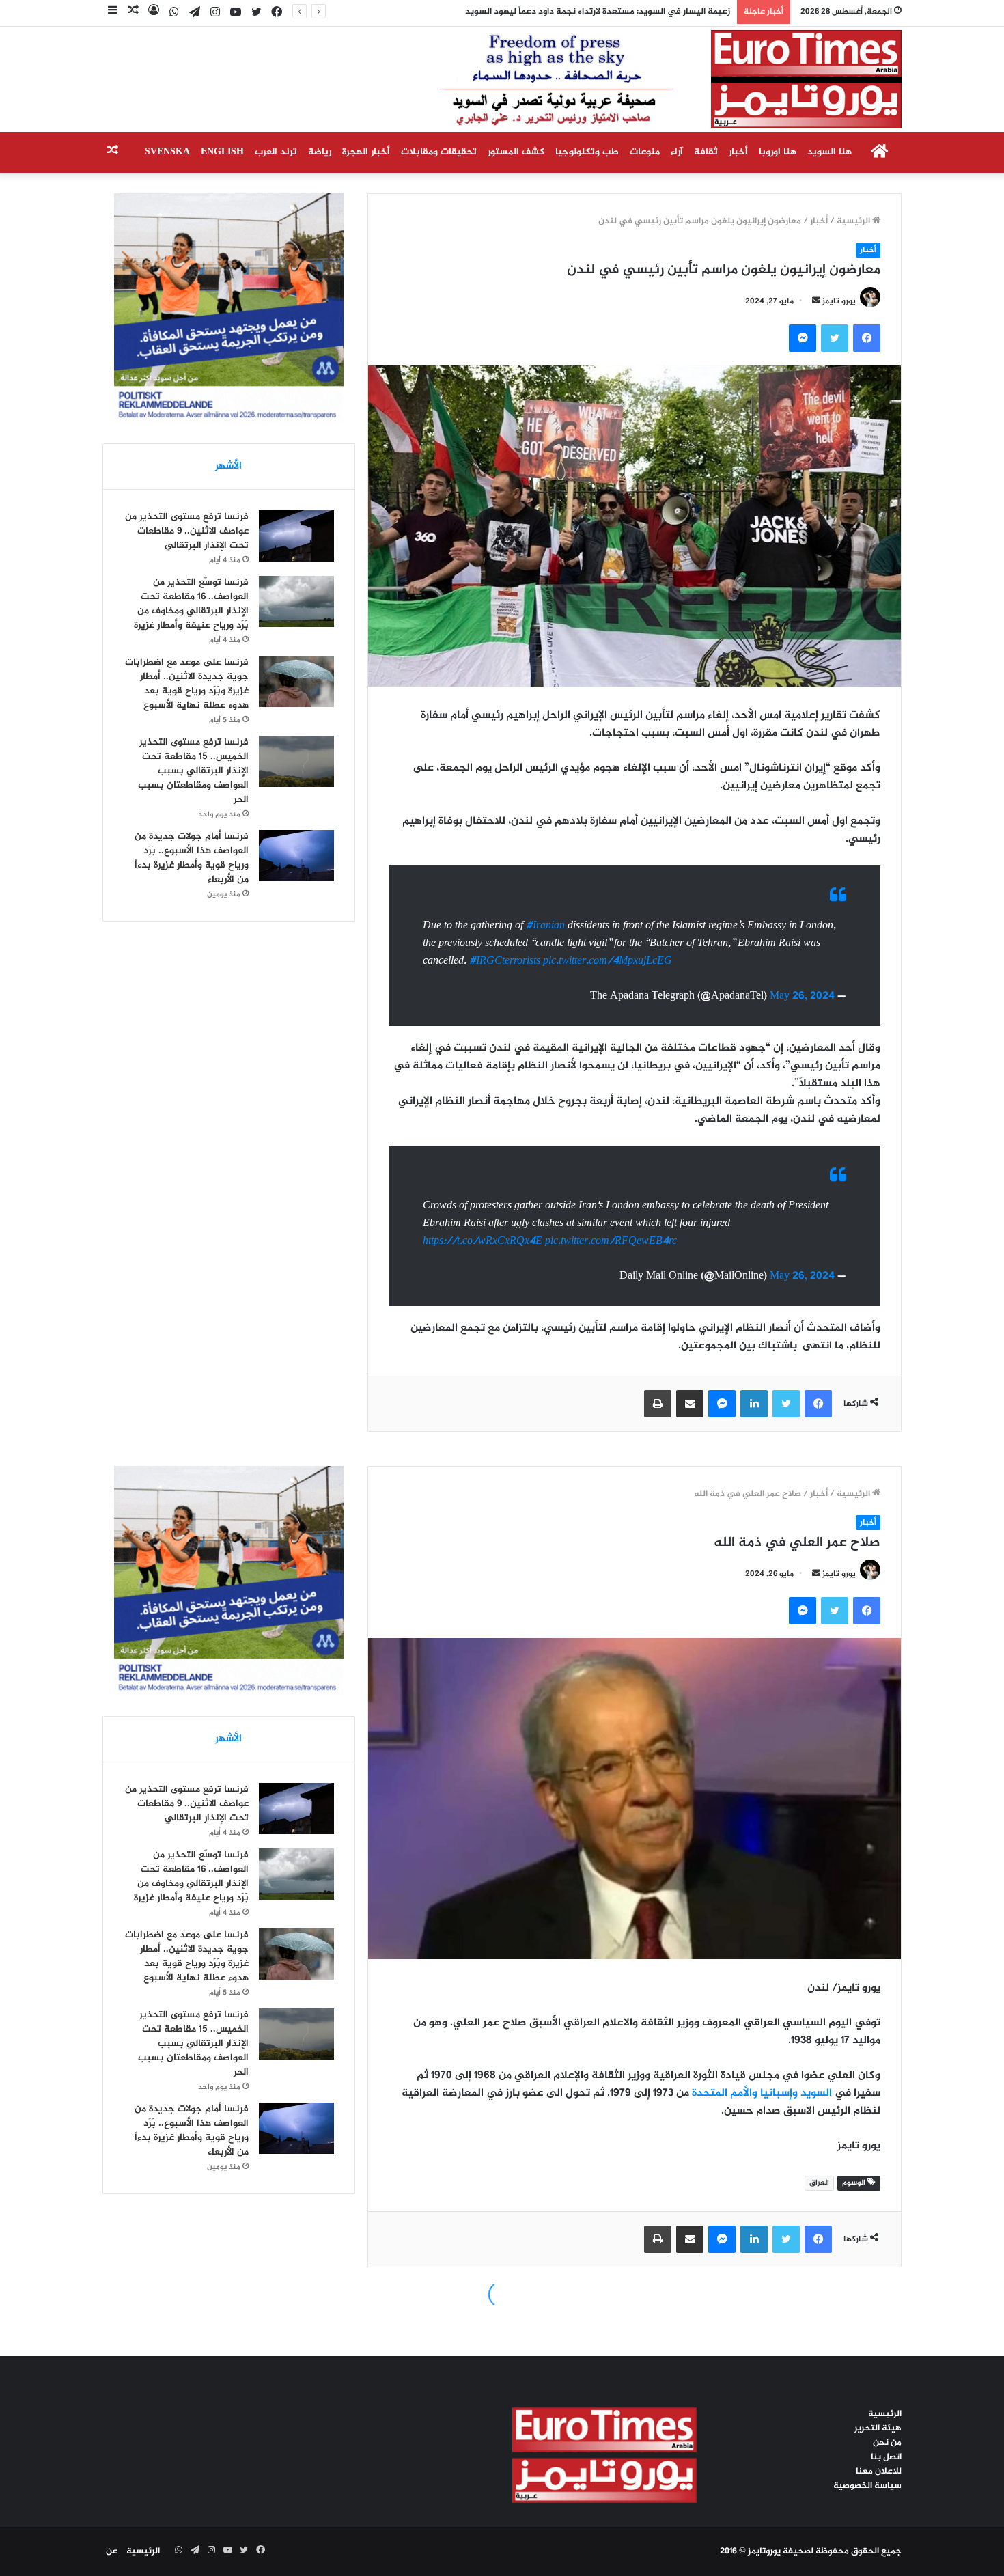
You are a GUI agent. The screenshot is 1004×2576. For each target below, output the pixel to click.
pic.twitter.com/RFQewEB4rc (611, 1242)
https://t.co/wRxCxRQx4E (483, 1242)
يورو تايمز (839, 301)
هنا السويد (829, 152)
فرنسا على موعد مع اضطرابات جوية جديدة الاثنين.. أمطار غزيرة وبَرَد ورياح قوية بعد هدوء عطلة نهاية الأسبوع (187, 684)
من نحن (887, 2443)
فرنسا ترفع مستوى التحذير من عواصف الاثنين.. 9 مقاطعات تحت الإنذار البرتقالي (187, 531)
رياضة (320, 152)
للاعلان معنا (879, 2471)
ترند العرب (276, 152)
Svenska (167, 152)
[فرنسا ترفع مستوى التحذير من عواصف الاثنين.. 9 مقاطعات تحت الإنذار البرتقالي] (296, 536)
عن (112, 2551)
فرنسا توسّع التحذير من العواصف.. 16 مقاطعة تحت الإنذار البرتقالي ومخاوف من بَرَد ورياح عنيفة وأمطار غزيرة (191, 604)
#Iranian (545, 926)
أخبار (738, 152)
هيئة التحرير (878, 2428)
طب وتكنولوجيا (587, 152)
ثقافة (706, 152)
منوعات (645, 152)
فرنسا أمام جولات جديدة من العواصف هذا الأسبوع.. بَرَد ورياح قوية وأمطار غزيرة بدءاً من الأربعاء (192, 858)
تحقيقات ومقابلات (439, 152)
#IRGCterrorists (505, 961)
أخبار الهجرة (366, 152)
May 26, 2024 (802, 996)
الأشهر (228, 466)
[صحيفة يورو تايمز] (638, 79)
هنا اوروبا (778, 152)
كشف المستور (516, 152)
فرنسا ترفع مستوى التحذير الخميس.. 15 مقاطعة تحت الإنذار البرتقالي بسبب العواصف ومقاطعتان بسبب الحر (193, 771)
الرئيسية (854, 221)
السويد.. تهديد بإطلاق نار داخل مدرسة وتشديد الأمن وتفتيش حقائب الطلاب (588, 12)
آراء (677, 152)
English (222, 152)
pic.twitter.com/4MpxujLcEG (608, 961)
